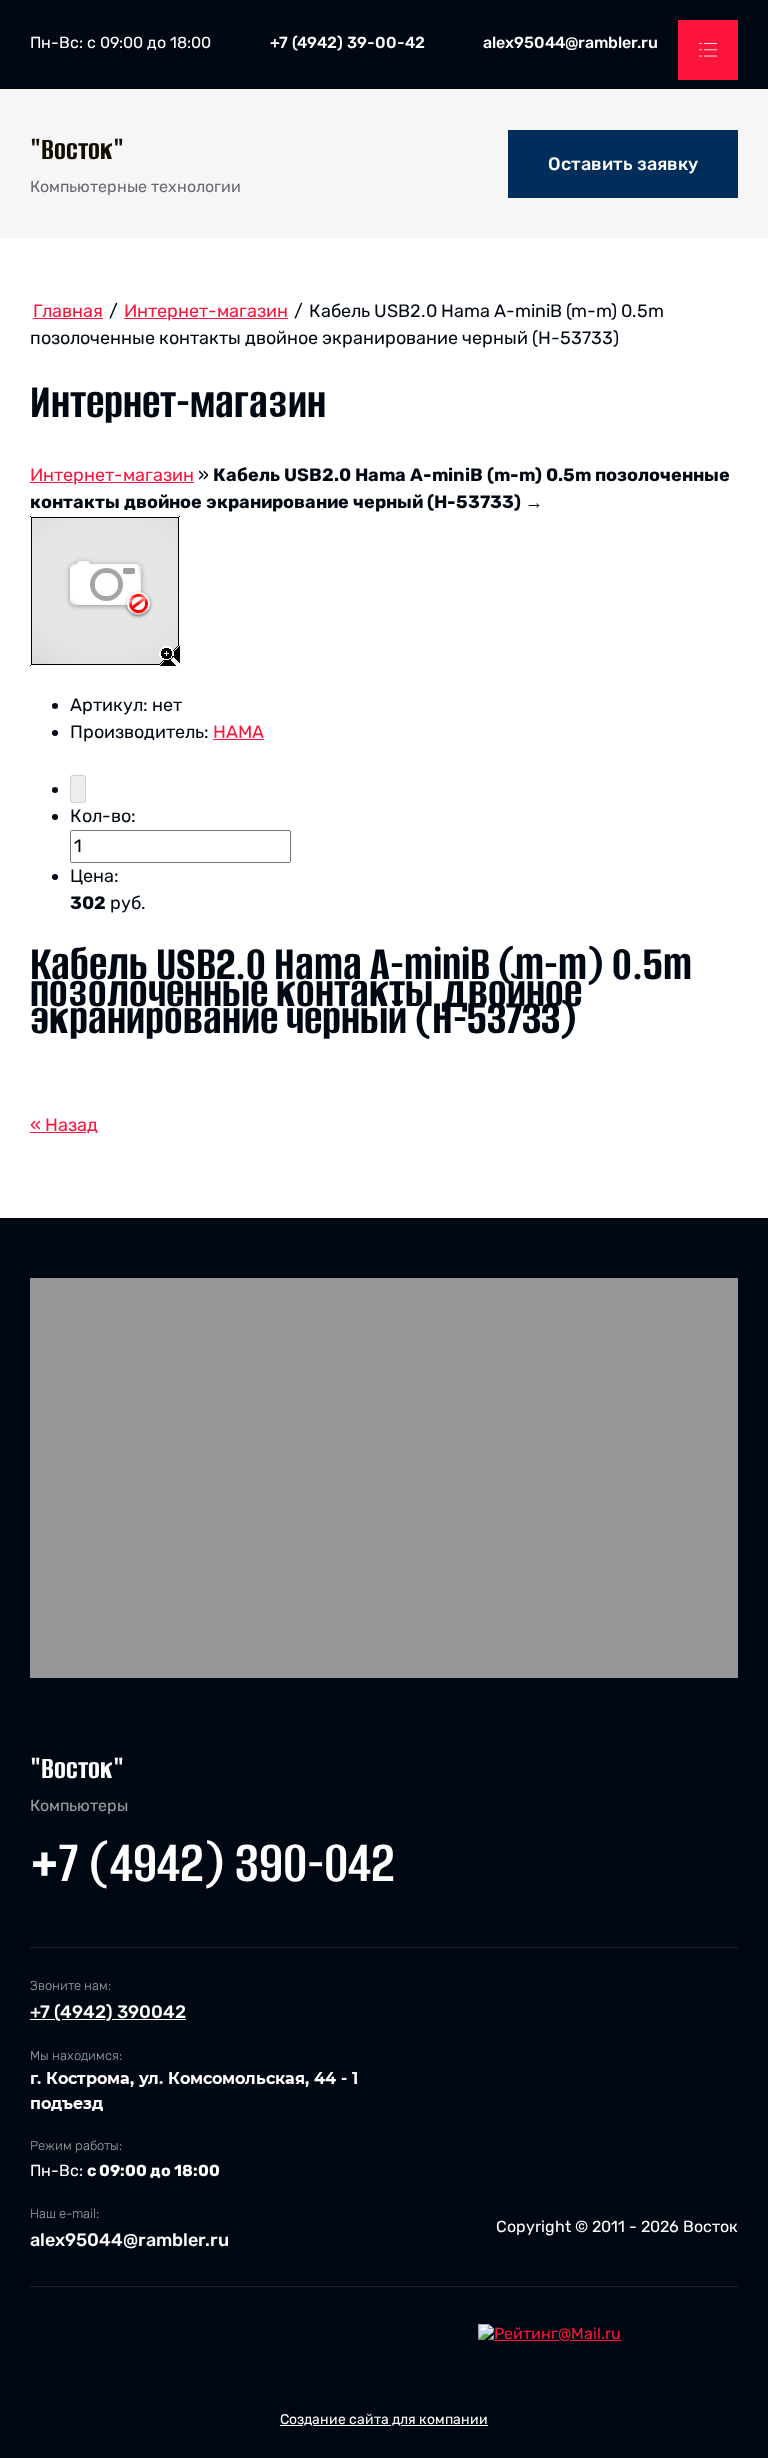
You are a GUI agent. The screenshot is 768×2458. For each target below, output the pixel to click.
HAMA (238, 732)
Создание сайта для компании (384, 2419)
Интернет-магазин (112, 475)
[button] (623, 164)
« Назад (64, 1125)
